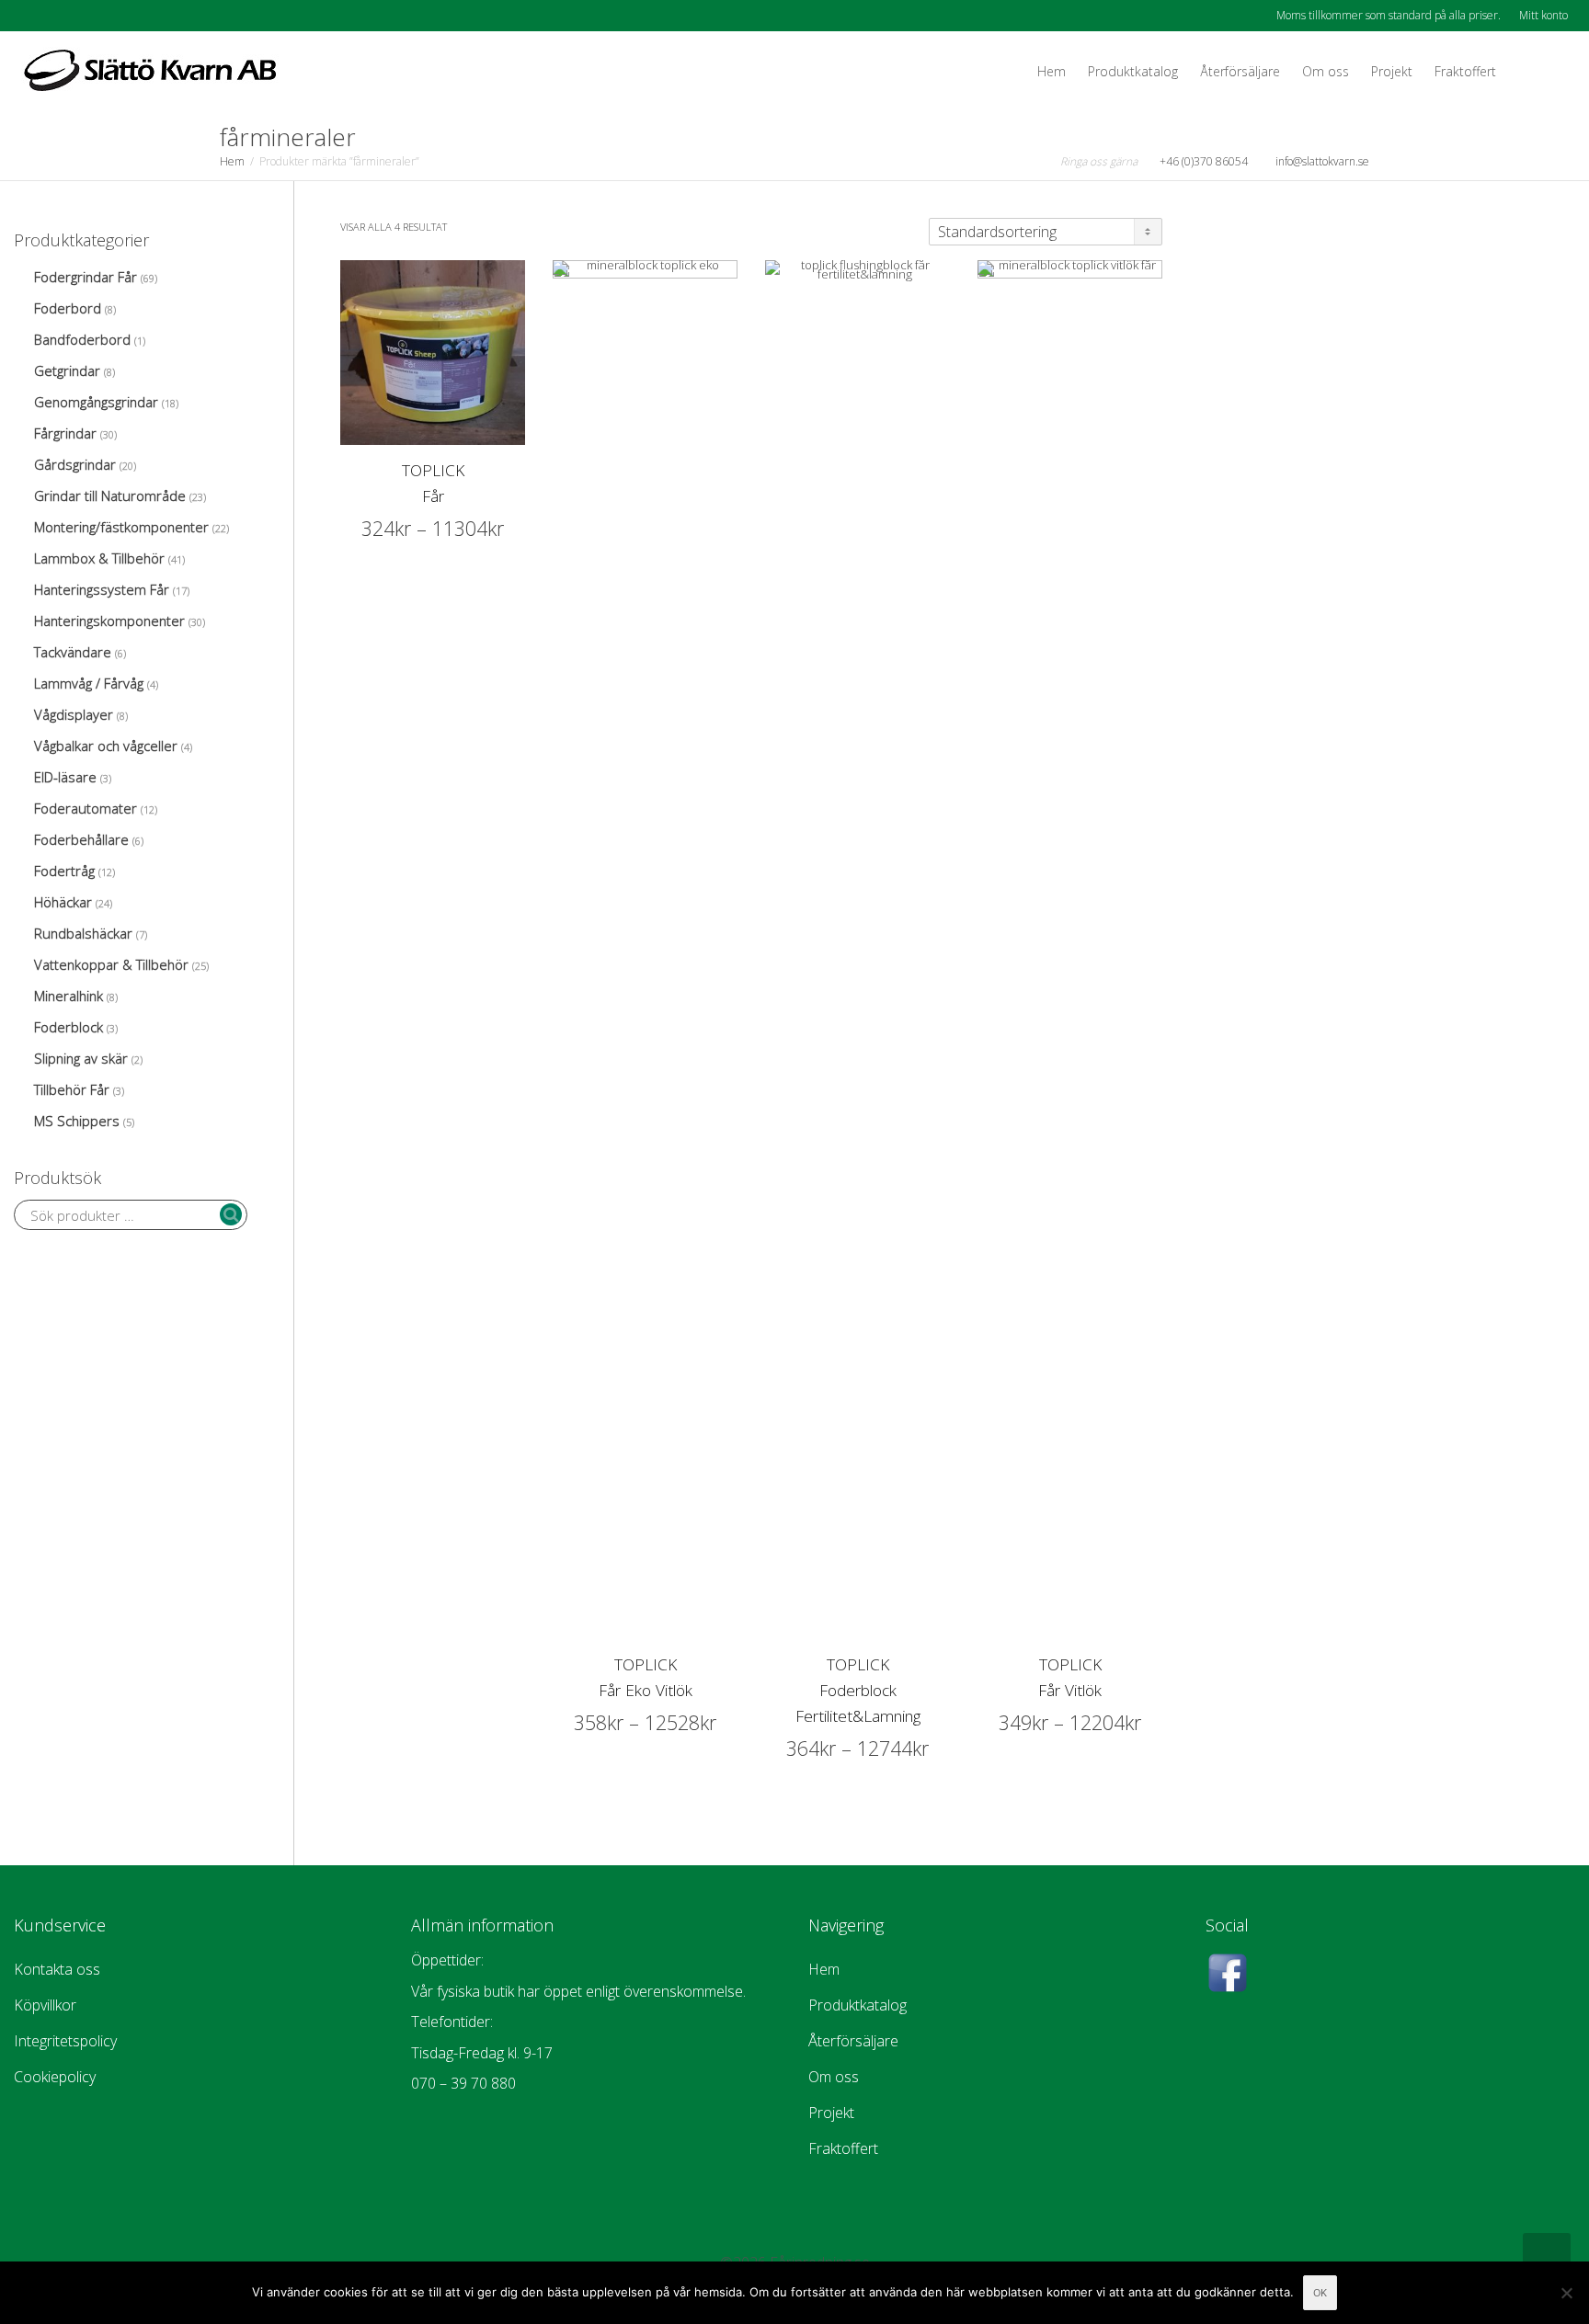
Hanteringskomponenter (109, 621)
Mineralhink (69, 996)
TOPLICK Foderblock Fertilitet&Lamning (858, 1690)
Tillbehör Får (72, 1089)
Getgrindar (67, 370)
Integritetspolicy (65, 2041)
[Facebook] (30, 15)
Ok (1320, 2293)
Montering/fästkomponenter (121, 527)
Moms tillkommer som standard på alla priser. (1389, 15)
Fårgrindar (65, 433)
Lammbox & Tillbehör (99, 558)
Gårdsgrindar (75, 464)
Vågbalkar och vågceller (106, 746)
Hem (1052, 71)
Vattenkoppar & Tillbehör (111, 964)
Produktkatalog (1133, 71)
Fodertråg (64, 871)
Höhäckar (63, 902)
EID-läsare (65, 777)
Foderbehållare (81, 839)
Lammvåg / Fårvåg (89, 683)
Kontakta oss (57, 1969)
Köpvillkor (45, 2005)
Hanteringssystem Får (102, 589)
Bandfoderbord (82, 339)
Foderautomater (86, 808)
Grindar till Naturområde (110, 496)
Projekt (1392, 71)
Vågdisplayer (74, 714)
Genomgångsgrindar (96, 402)
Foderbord (68, 308)
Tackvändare (73, 652)
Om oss (1326, 71)
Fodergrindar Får (86, 277)
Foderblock (69, 1027)
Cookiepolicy (55, 2077)
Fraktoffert (1465, 71)
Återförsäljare (1240, 71)
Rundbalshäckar (83, 933)
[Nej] (1566, 2293)
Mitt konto (1543, 15)
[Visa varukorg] (1525, 72)
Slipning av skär (81, 1058)
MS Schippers (77, 1121)
